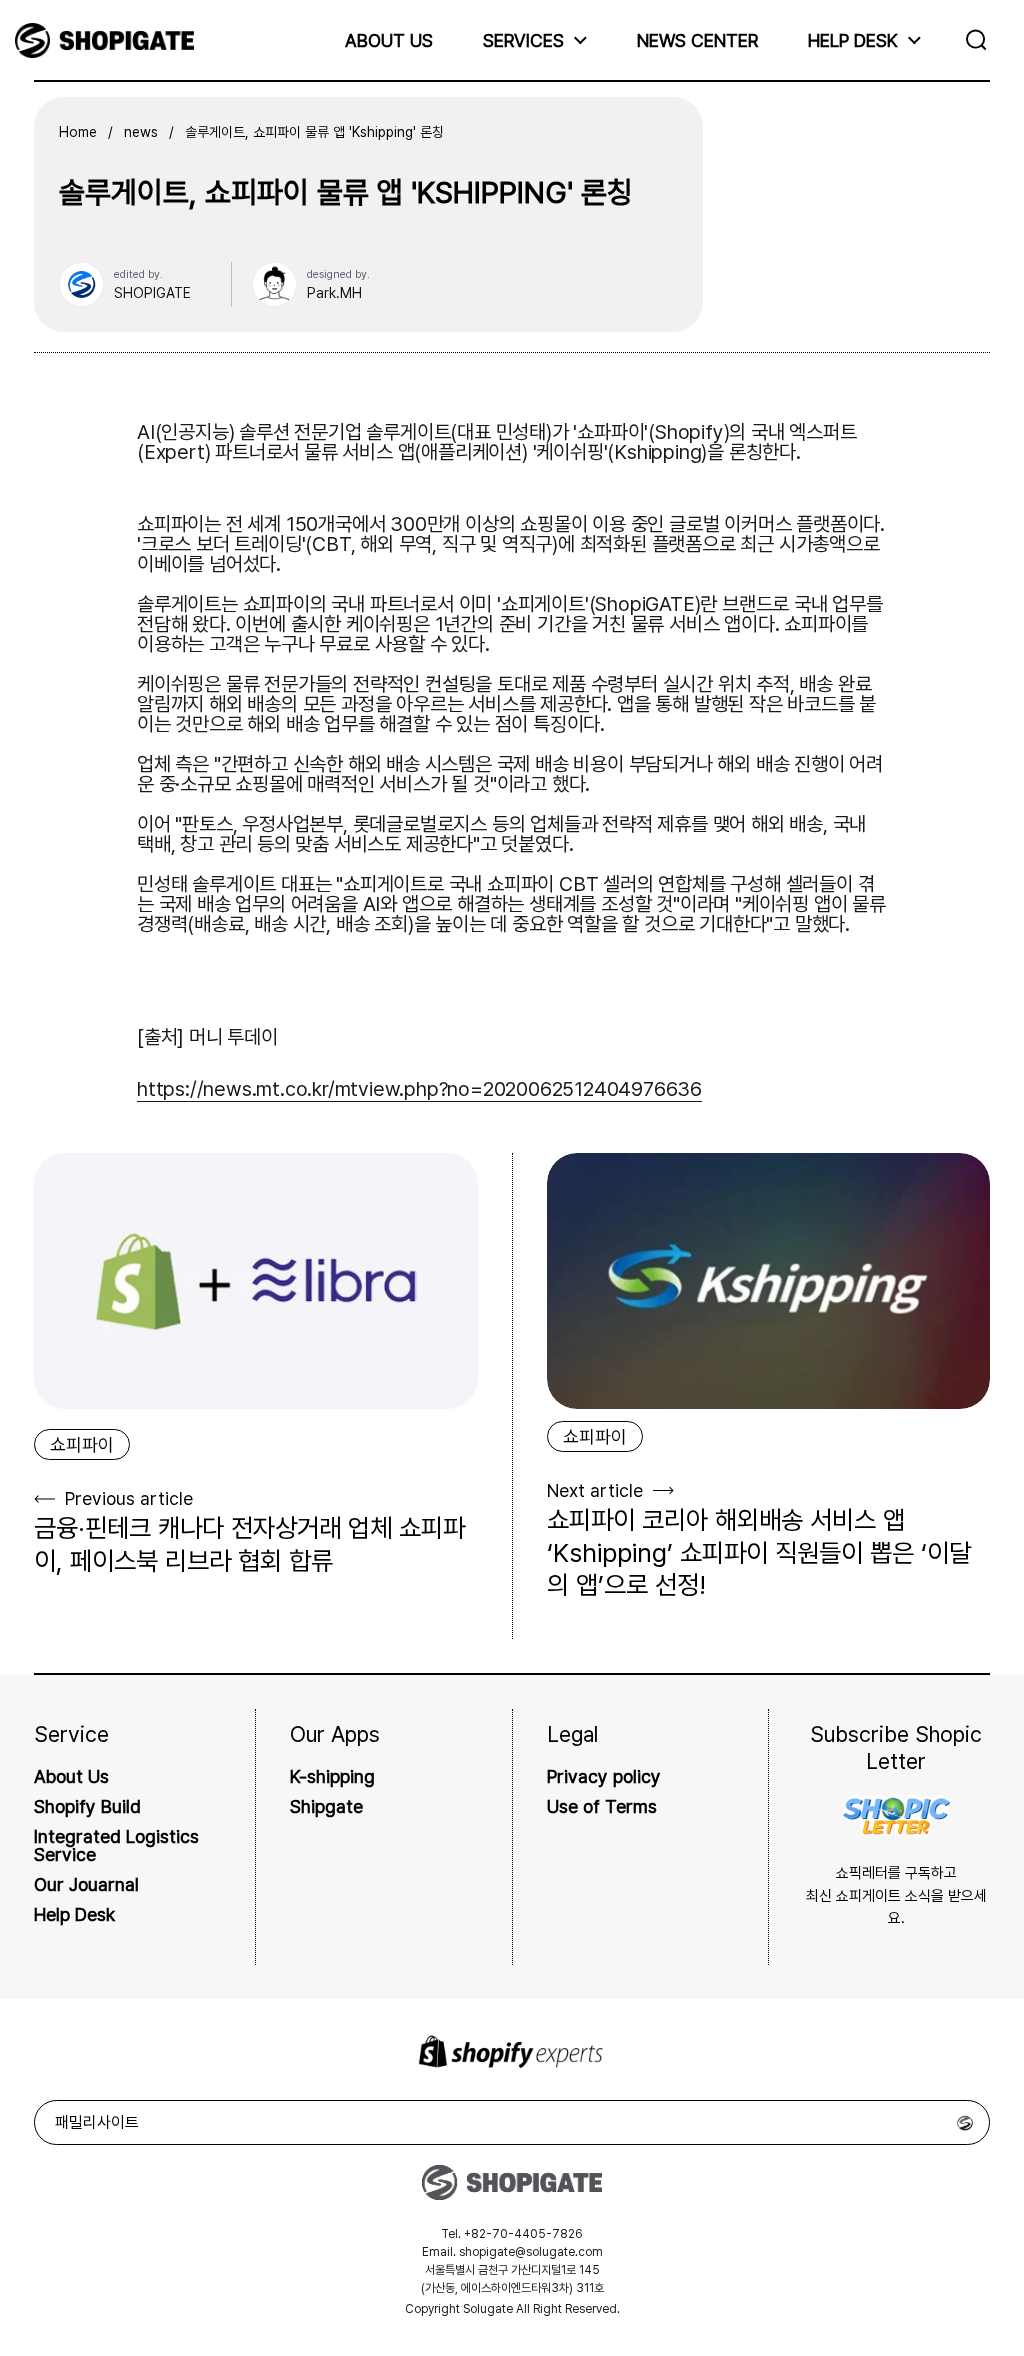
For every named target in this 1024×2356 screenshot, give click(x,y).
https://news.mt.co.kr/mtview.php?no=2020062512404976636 (419, 1089)
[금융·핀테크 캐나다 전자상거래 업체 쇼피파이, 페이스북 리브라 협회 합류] (256, 1281)
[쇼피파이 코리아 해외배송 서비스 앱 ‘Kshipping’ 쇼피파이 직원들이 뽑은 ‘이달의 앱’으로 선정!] (769, 1281)
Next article (595, 1490)
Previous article (129, 1498)
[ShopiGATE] (104, 40)
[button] (981, 40)
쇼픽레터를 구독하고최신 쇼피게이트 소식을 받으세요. (896, 1895)
